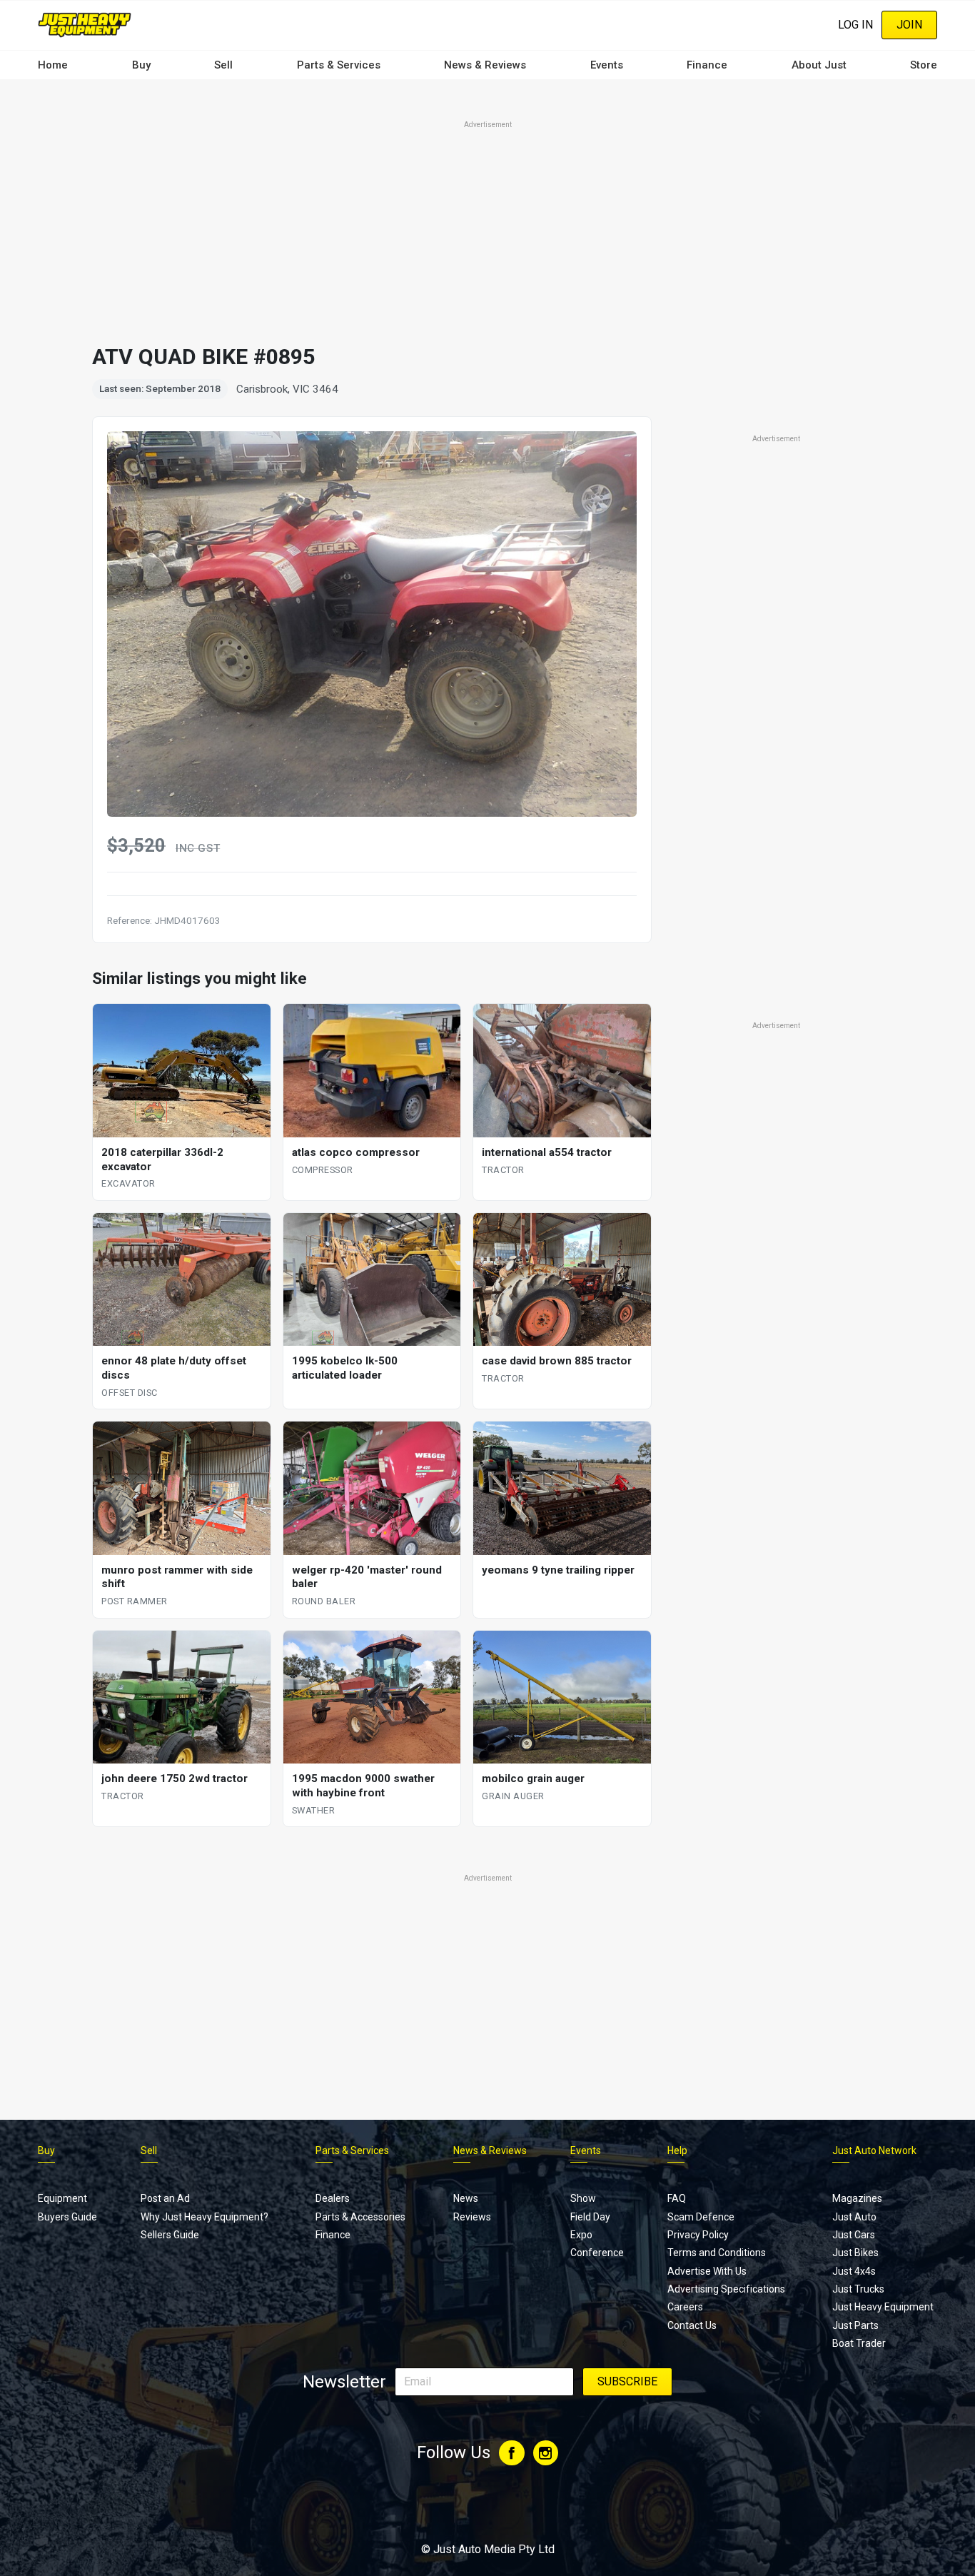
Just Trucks (858, 2289)
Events (607, 65)
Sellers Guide (170, 2235)
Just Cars (854, 2235)
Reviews (472, 2217)
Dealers (333, 2198)
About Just (819, 65)
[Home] (85, 25)
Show (583, 2198)
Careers (685, 2307)
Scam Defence (701, 2217)
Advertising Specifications (726, 2289)
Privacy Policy (698, 2235)
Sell (223, 65)
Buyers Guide (67, 2217)
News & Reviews (485, 65)
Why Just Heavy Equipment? (204, 2217)
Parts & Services (339, 65)
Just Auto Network (874, 2150)
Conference (597, 2253)
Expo (581, 2235)
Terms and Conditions (717, 2253)
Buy (141, 65)
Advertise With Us (707, 2271)
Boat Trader (859, 2343)
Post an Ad (165, 2198)
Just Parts (855, 2325)
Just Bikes (855, 2253)
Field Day (590, 2217)
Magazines (857, 2198)
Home (53, 65)
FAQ (677, 2198)
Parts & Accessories (360, 2217)
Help (677, 2150)
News (466, 2198)
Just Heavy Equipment (883, 2307)
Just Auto (854, 2217)
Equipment (62, 2198)
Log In (855, 25)
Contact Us (692, 2325)
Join (909, 25)
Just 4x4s (854, 2271)
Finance (707, 65)
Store (924, 65)
